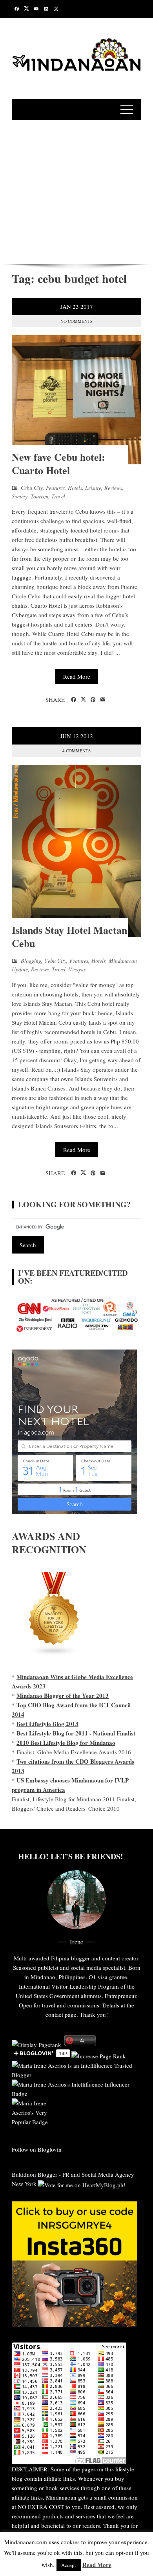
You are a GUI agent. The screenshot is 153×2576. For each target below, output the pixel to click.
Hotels (75, 488)
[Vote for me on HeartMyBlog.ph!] (82, 2184)
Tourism (39, 496)
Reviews (113, 488)
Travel (58, 496)
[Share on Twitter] (83, 699)
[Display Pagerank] (36, 2044)
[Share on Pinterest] (93, 700)
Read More (77, 676)
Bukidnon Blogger (35, 2174)
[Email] (103, 700)
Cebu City (32, 488)
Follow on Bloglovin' (37, 2149)
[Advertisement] (76, 191)
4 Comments (76, 751)
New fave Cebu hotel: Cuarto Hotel (58, 464)
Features (55, 488)
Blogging (31, 961)
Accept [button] (69, 2565)
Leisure (93, 488)
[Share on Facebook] (74, 700)
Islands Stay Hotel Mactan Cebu (69, 937)
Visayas (77, 969)
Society (20, 496)
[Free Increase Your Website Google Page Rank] (99, 2055)
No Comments (76, 321)
